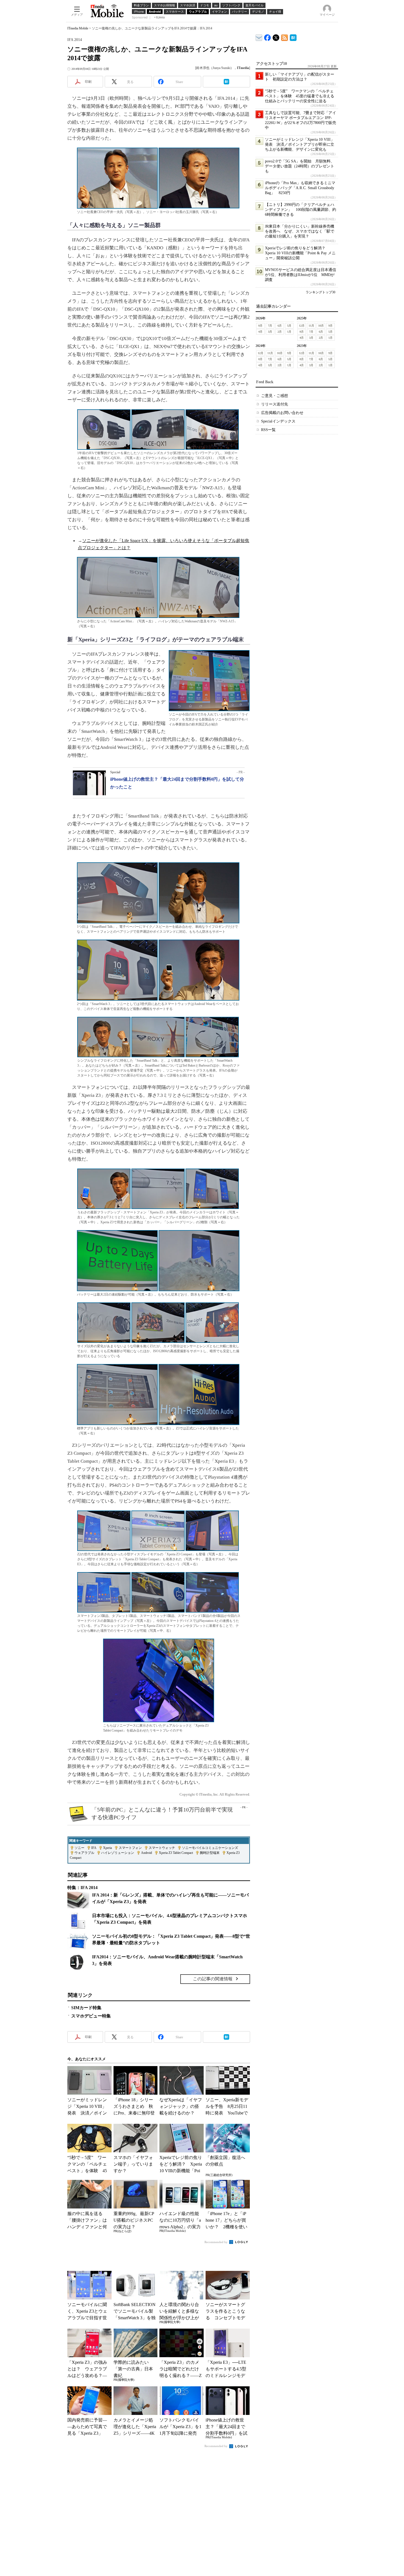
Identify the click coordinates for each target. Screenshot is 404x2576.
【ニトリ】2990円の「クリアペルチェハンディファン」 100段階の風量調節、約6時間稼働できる (301, 210)
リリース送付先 (275, 404)
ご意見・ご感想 (275, 396)
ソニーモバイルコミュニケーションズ (210, 1848)
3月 (270, 332)
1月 (289, 332)
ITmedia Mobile (78, 28)
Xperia (107, 1848)
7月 (270, 326)
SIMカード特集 (86, 2008)
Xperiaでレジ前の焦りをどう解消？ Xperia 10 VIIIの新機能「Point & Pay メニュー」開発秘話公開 (300, 253)
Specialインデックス (278, 421)
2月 (280, 332)
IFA (94, 1848)
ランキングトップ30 (320, 292)
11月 (311, 326)
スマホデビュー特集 (91, 2016)
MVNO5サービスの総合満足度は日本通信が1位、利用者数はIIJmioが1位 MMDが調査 (301, 275)
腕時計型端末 (210, 1853)
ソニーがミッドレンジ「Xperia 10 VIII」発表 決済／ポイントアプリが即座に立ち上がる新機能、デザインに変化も (300, 144)
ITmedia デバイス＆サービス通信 (259, 37)
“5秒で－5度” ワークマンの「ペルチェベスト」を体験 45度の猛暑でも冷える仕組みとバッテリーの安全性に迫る (300, 96)
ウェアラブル (84, 1853)
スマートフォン (130, 1848)
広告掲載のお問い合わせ (282, 413)
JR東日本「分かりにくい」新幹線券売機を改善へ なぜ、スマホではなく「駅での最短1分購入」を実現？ (300, 231)
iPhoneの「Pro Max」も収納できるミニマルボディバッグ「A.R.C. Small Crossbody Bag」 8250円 (300, 188)
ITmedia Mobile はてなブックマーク (293, 37)
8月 (260, 326)
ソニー (79, 1848)
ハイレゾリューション (118, 1853)
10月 (321, 326)
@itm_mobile (276, 36)
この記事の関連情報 (213, 1979)
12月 (302, 326)
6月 (280, 326)
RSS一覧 (268, 430)
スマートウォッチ (162, 1848)
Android (146, 1853)
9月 (330, 326)
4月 (260, 332)
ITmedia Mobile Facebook (268, 36)
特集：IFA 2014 (82, 1888)
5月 (289, 326)
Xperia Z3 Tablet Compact (176, 1853)
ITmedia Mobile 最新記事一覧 (285, 37)
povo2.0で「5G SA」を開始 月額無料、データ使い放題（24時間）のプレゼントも (300, 166)
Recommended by (216, 2242)
